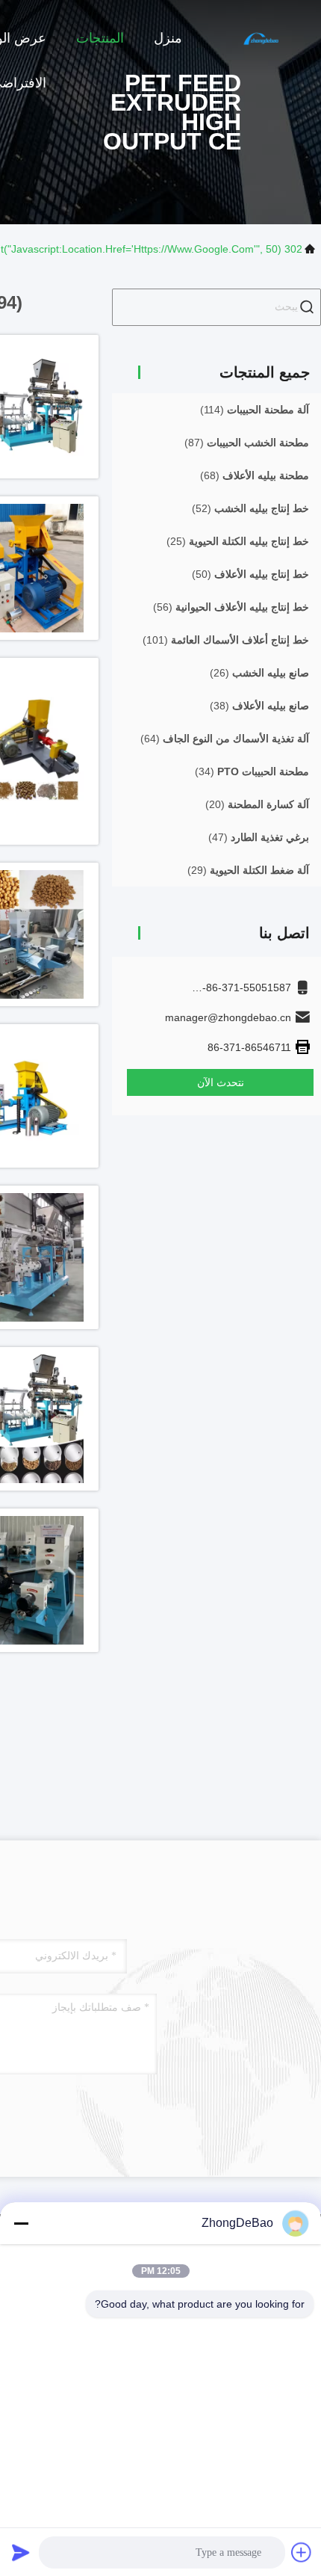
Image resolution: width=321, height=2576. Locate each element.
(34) (252, 771)
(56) (231, 607)
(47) (259, 837)
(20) (257, 804)
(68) (255, 475)
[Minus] (21, 2223)
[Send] (21, 2552)
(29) (248, 870)
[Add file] (302, 2552)
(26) (259, 673)
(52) (250, 508)
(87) (247, 443)
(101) (226, 640)
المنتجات (100, 38)
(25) (238, 541)
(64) (225, 739)
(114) (255, 410)
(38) (259, 706)
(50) (250, 574)
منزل (168, 38)
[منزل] (261, 37)
